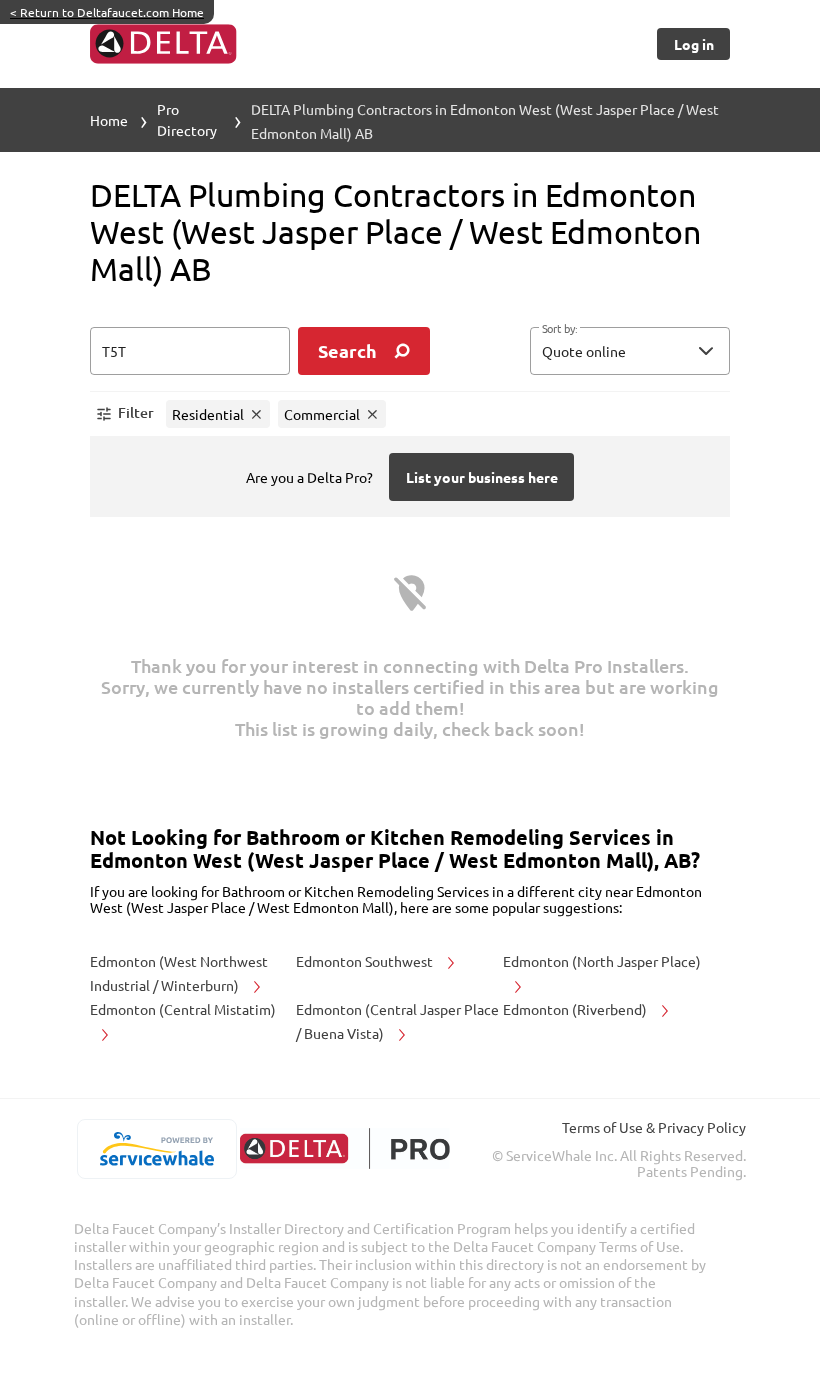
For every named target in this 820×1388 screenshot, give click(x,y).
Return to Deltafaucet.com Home (107, 12)
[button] (630, 351)
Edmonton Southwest (366, 961)
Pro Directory (187, 119)
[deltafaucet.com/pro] (344, 1148)
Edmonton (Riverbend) (576, 1009)
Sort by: (559, 329)
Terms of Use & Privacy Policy (654, 1127)
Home (109, 120)
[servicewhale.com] (156, 1149)
